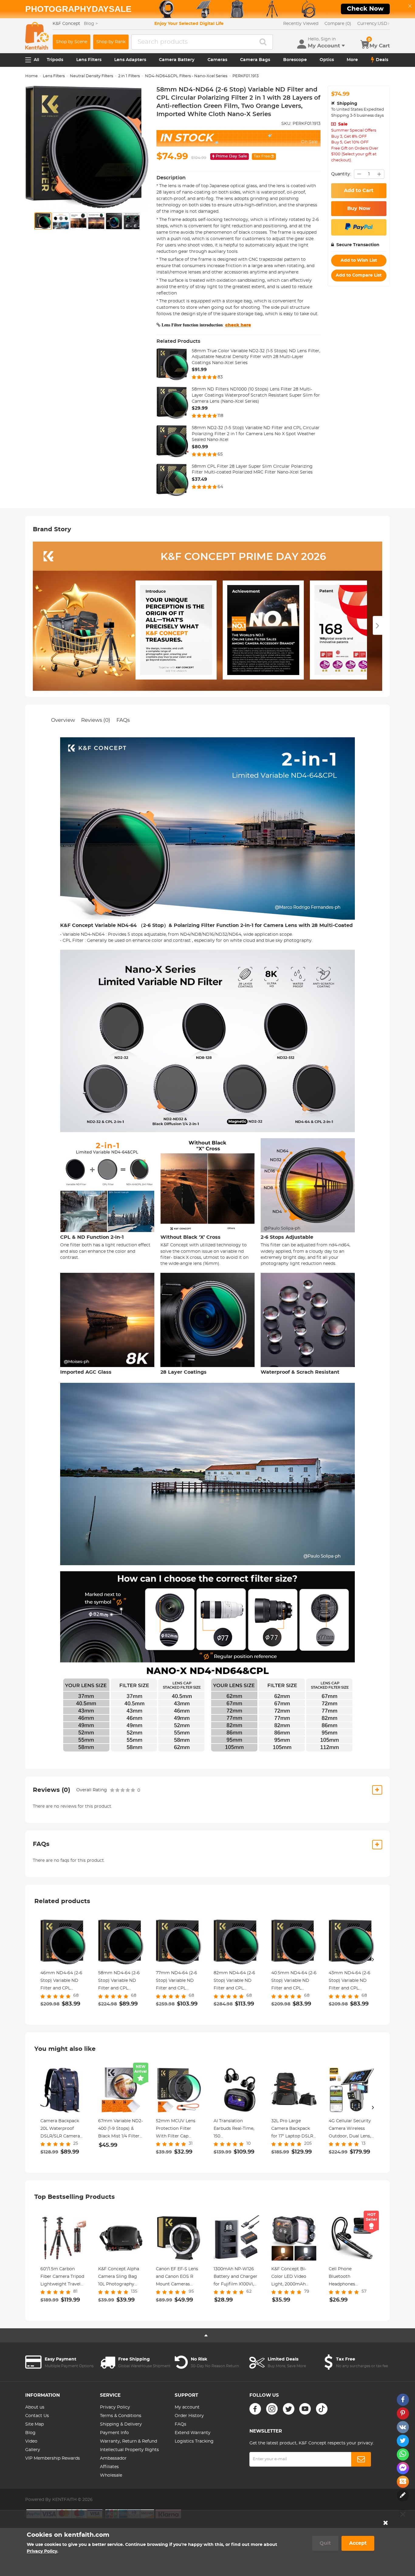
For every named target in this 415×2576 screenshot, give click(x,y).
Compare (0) (338, 24)
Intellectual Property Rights (129, 2450)
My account (187, 2407)
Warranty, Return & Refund (129, 2441)
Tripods (55, 60)
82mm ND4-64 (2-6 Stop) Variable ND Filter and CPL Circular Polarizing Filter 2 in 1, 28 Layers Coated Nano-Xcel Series (236, 1982)
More (352, 60)
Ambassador (113, 2458)
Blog (30, 2433)
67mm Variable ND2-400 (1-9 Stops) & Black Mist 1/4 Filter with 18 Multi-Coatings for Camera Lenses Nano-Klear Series (120, 2130)
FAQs (123, 720)
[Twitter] (289, 2409)
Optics (327, 60)
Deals (382, 60)
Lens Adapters (130, 60)
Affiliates (109, 2467)
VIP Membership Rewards (53, 2458)
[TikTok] (322, 2409)
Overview (63, 720)
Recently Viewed (301, 24)
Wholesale (111, 2475)
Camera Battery (177, 60)
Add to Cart (359, 191)
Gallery (33, 2450)
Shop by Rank (111, 42)
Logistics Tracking (194, 2441)
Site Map (34, 2424)
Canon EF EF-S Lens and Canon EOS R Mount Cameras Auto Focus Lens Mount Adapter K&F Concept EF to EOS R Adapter (178, 2278)
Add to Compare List (359, 275)
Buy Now (359, 208)
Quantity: (341, 174)
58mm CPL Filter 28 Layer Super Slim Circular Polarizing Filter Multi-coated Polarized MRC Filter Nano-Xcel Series (252, 470)
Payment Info (114, 2433)
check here (238, 325)
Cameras (217, 60)
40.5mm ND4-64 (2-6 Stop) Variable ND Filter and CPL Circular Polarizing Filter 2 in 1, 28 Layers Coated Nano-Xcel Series (294, 1982)
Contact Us (37, 2416)
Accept (358, 2543)
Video (31, 2441)
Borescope (295, 60)
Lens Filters (89, 60)
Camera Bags (255, 60)
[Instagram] (272, 2409)
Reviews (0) (96, 720)
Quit (325, 2543)
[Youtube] (305, 2409)
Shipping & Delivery (121, 2424)
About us (35, 2407)
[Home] (37, 36)
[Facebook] (255, 2409)
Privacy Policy (115, 2407)
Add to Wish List (359, 260)
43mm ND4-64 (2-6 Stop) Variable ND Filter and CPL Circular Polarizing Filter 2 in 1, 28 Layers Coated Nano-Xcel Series (351, 1982)
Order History (189, 2416)
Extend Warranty (193, 2433)
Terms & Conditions (121, 2416)
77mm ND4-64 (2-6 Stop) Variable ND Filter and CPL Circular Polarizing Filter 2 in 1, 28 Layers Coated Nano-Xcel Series (178, 1982)
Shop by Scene (72, 42)
